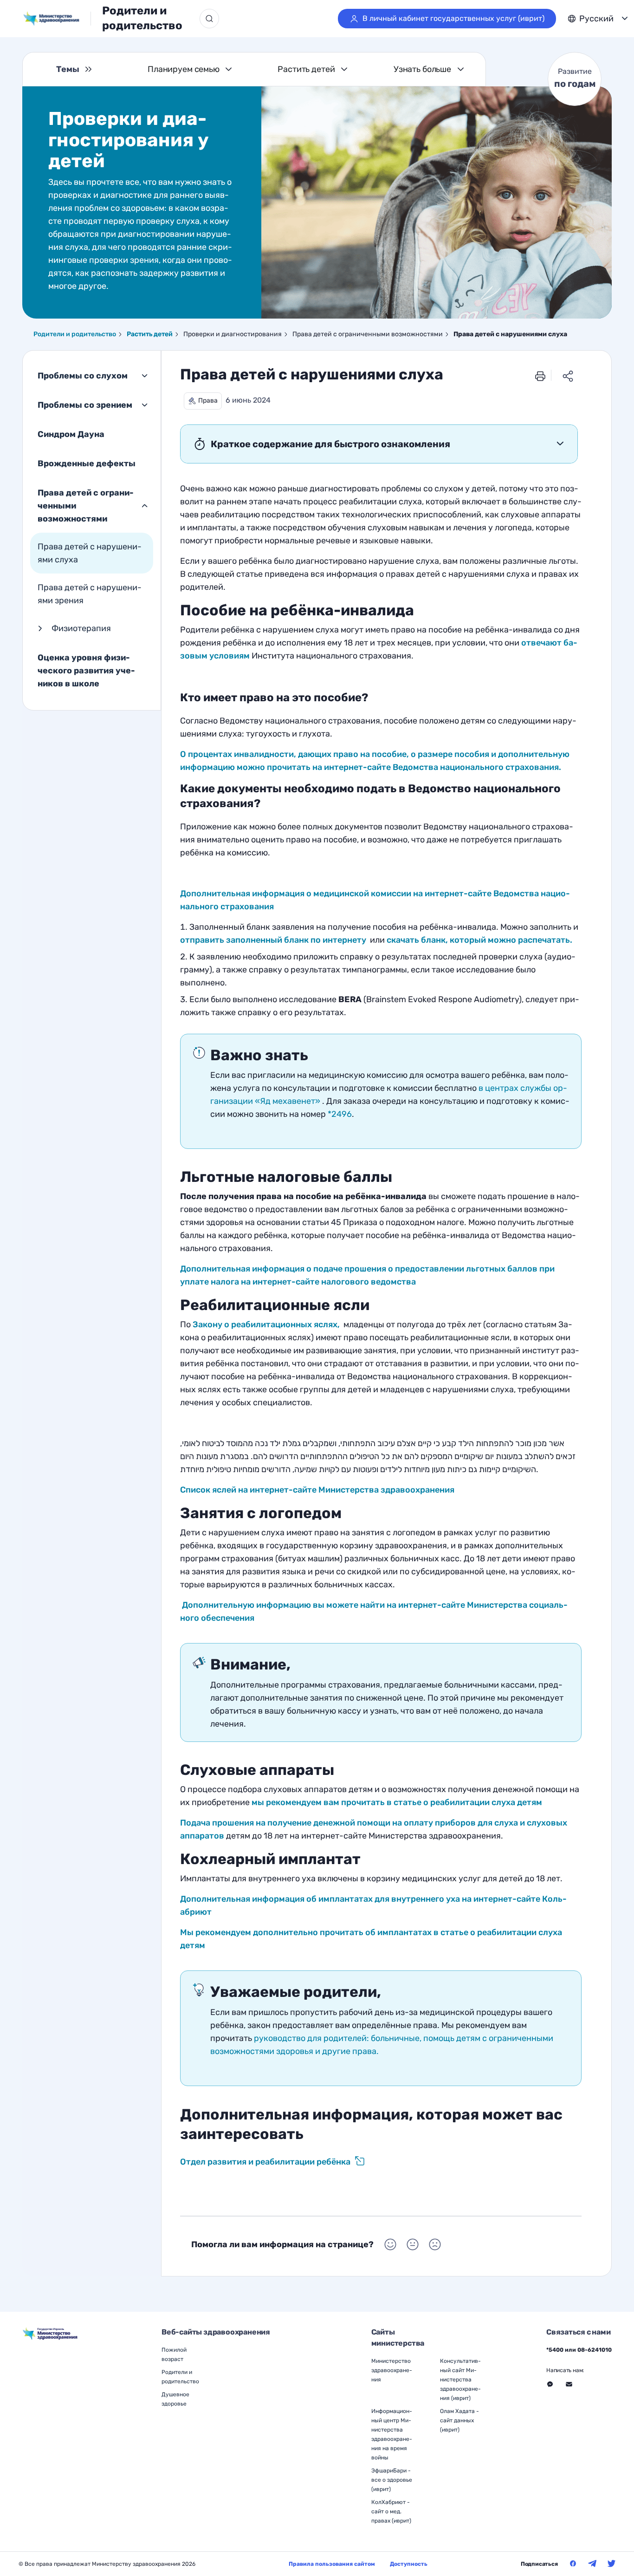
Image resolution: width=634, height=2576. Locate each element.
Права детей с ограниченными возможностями (86, 506)
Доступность (409, 2564)
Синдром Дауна (71, 434)
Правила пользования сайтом (332, 2564)
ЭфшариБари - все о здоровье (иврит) (392, 2480)
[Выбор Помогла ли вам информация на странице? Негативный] (435, 2244)
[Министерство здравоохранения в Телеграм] (592, 2563)
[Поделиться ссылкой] (568, 376)
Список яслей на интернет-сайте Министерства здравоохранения (317, 1490)
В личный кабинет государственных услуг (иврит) (453, 18)
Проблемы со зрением (85, 405)
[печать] (540, 376)
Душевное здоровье (175, 2399)
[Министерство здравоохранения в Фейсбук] (573, 2563)
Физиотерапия (81, 628)
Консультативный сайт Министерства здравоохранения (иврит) (460, 2380)
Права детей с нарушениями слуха (90, 553)
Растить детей (306, 69)
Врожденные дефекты (87, 463)
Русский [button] (596, 19)
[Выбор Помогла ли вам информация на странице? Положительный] (390, 2244)
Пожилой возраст (174, 2354)
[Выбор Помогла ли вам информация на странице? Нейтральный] (413, 2244)
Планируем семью (184, 69)
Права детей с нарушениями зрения (90, 594)
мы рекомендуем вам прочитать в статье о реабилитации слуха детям (397, 1802)
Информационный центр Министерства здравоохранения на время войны (392, 2434)
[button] (203, 401)
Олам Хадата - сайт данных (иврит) (459, 2420)
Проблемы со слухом (83, 376)
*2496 (340, 1114)
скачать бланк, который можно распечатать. (479, 940)
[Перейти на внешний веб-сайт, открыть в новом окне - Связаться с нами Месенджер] (550, 2384)
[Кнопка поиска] (209, 19)
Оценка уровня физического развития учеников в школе (86, 671)
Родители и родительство (142, 18)
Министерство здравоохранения (392, 2370)
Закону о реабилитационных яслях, (267, 1324)
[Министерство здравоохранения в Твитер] (612, 2563)
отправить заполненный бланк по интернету (273, 940)
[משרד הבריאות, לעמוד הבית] (57, 19)
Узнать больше (422, 69)
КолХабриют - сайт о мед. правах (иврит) (391, 2511)
